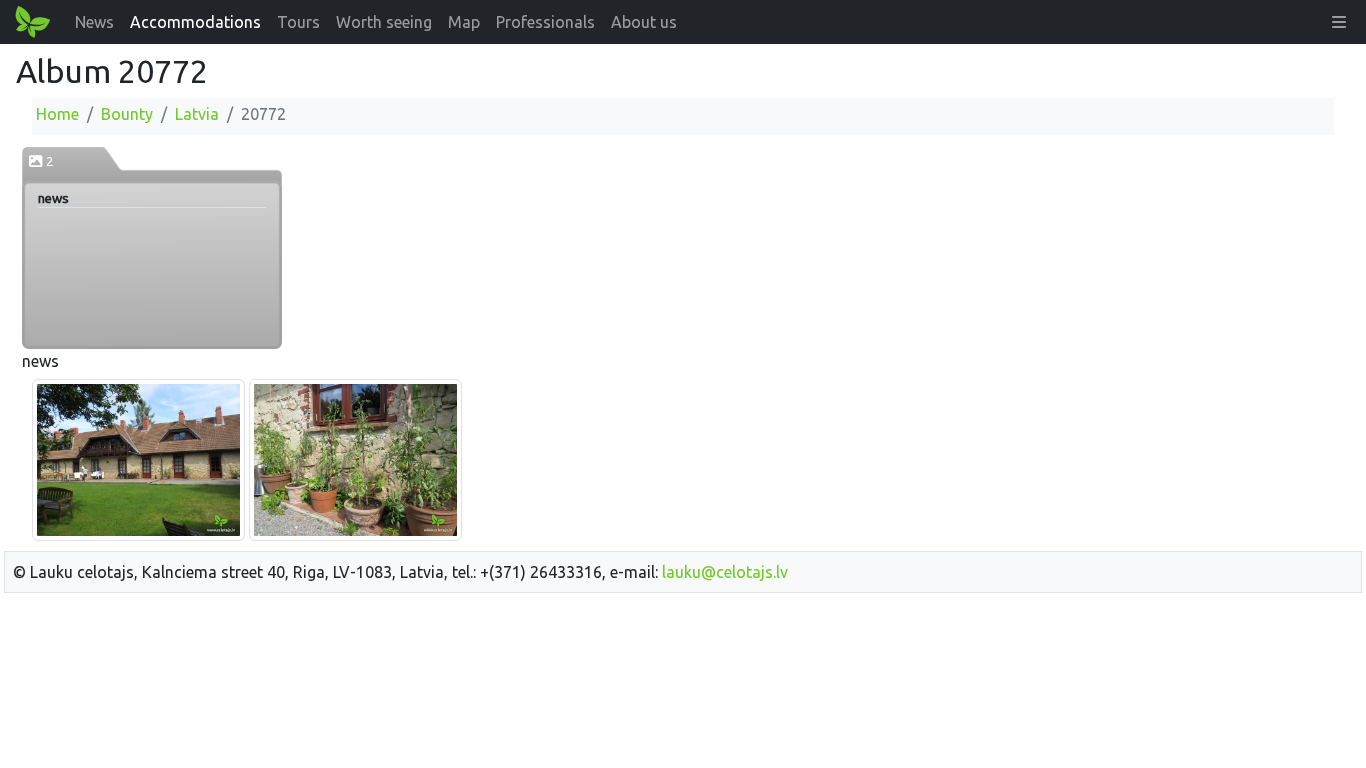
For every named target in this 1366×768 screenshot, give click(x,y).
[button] (1339, 22)
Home (57, 114)
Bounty (127, 114)
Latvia (197, 114)
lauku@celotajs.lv (725, 572)
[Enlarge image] (138, 458)
